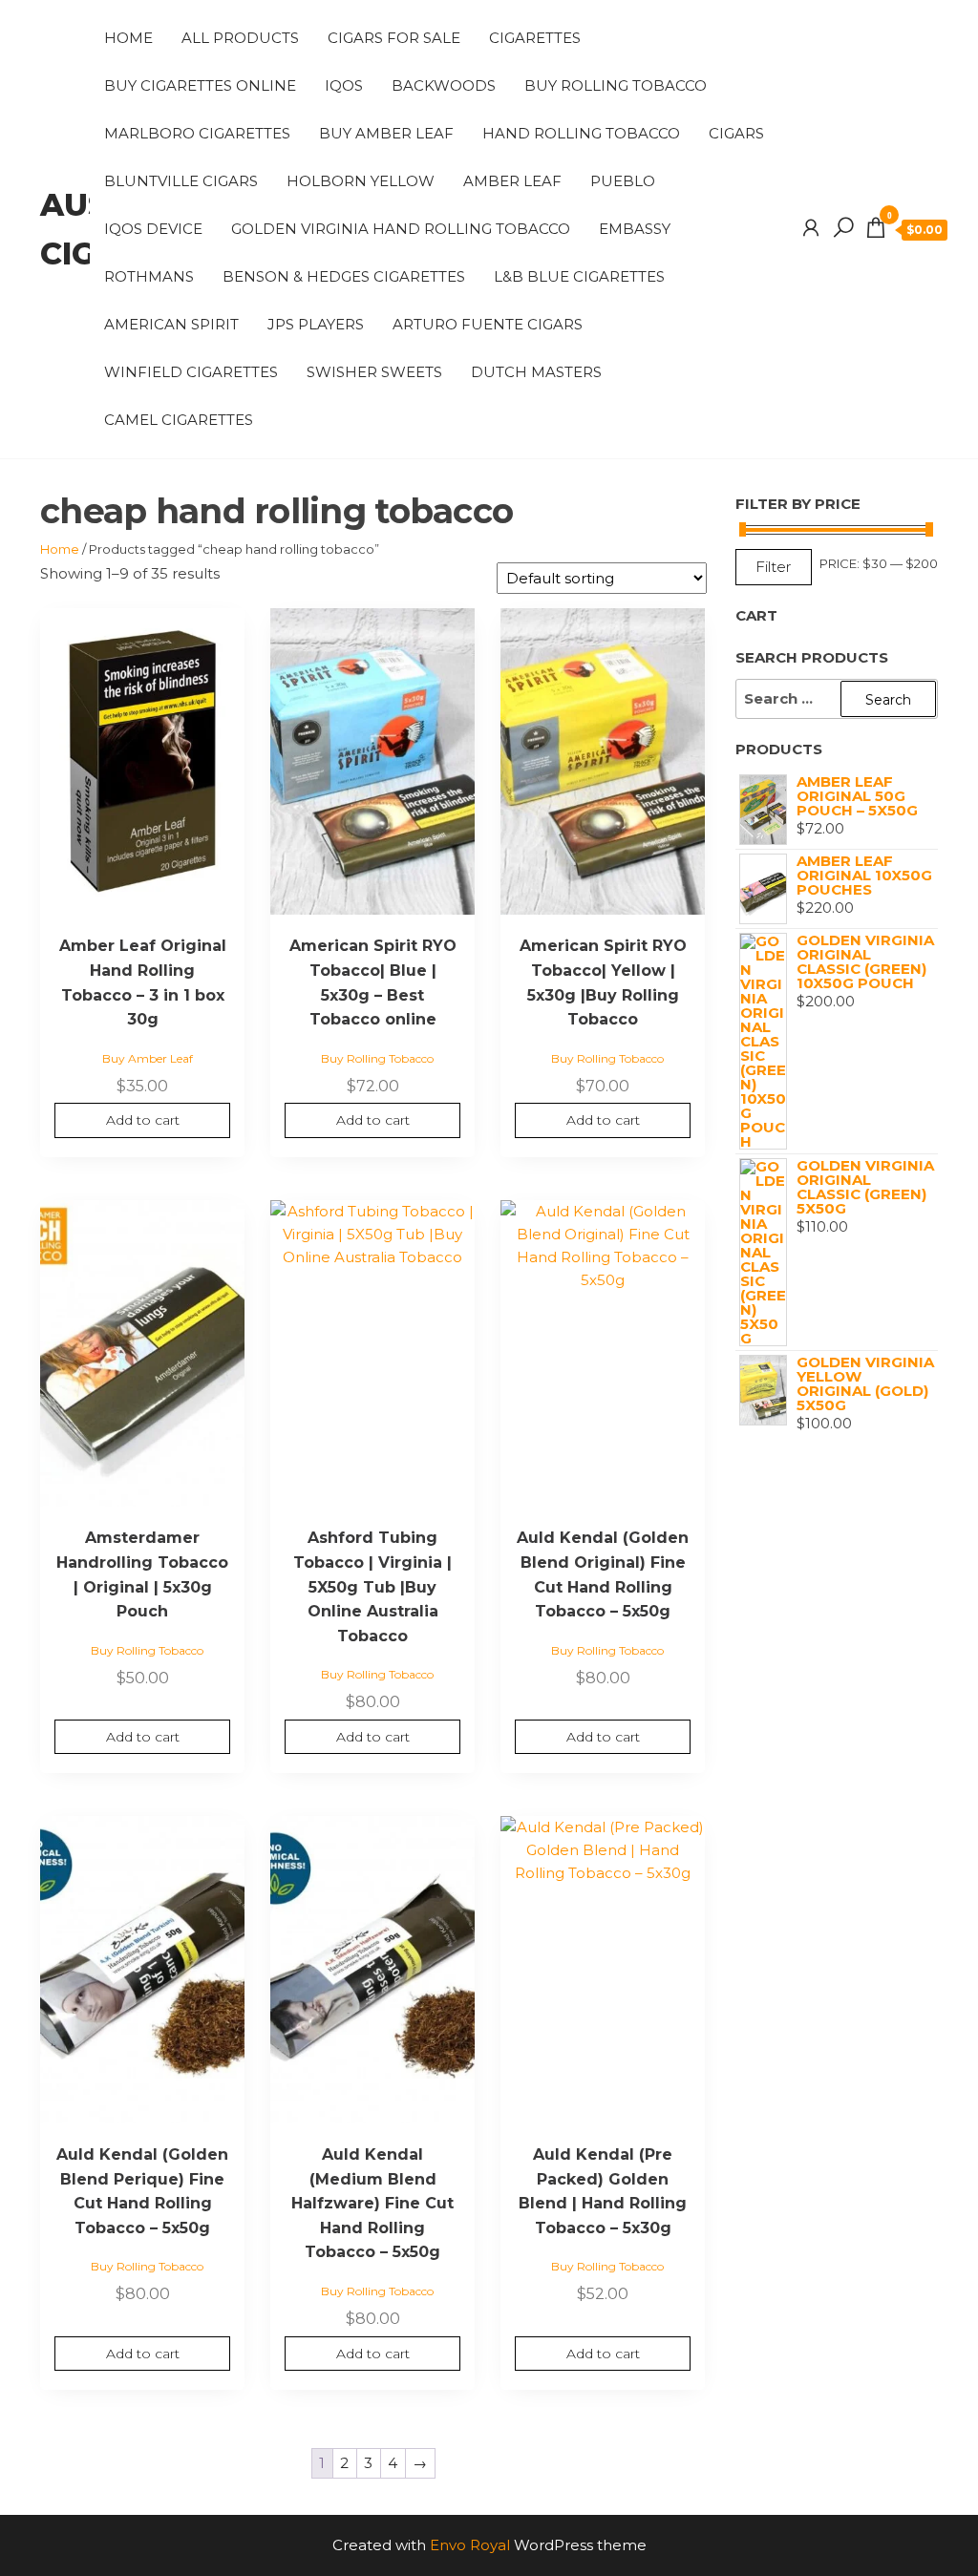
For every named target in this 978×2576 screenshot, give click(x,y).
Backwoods (444, 85)
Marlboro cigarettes (197, 133)
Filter (774, 567)
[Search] (843, 228)
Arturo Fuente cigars (488, 324)
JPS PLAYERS (316, 324)
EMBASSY (635, 229)
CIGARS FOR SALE (394, 38)
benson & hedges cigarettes (344, 276)
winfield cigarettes (191, 372)
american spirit (171, 324)
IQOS (344, 85)
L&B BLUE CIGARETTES (579, 276)
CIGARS (736, 133)
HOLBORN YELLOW (361, 181)
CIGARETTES (535, 38)
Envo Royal (470, 2545)
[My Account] (811, 228)
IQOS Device (153, 229)
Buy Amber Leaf (386, 133)
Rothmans (149, 276)
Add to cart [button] (143, 1120)
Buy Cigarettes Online (200, 85)
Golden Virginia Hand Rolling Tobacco (401, 229)
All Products (240, 38)
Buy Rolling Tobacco (616, 85)
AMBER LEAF (512, 181)
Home (128, 38)
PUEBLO (623, 181)
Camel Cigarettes (179, 420)
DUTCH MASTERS (536, 372)
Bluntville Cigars (181, 181)
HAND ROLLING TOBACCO (581, 133)
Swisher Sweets (374, 372)
